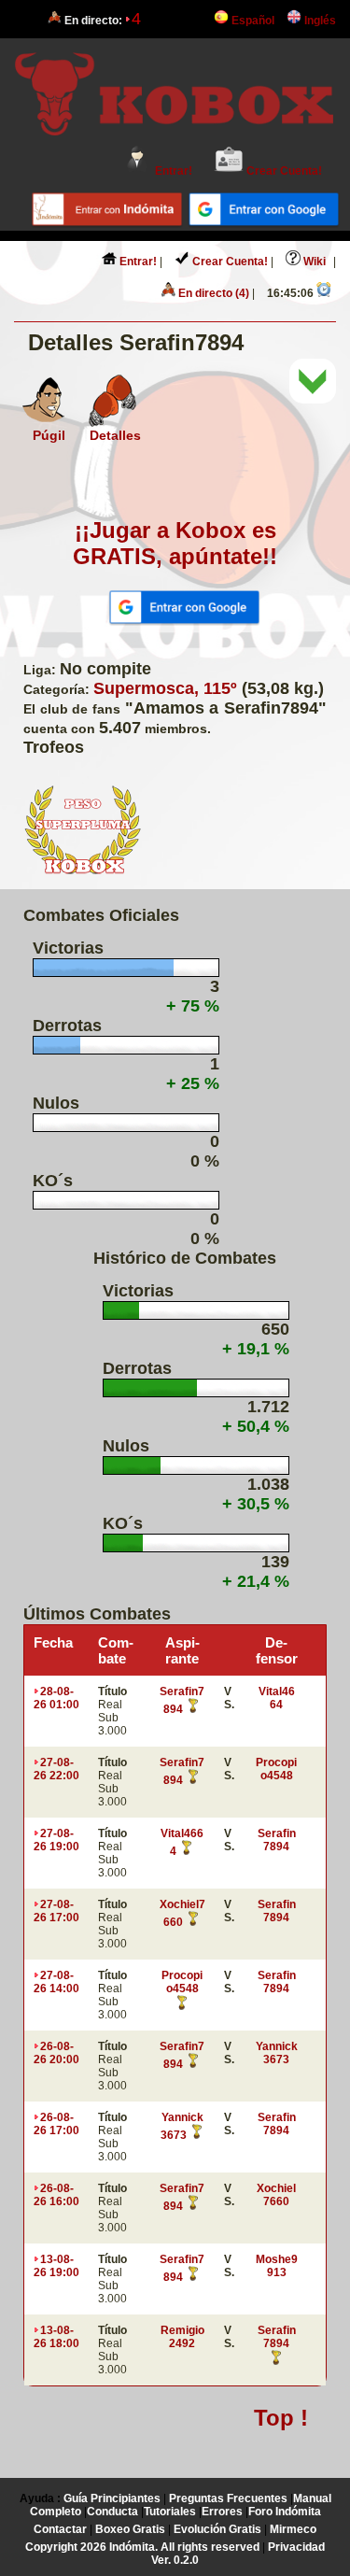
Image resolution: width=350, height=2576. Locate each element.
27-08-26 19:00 (56, 1840)
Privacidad (296, 2547)
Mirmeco (293, 2529)
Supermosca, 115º (165, 688)
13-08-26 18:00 (56, 2337)
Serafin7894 (277, 1840)
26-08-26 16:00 (56, 2195)
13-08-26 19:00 (56, 2266)
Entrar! (172, 171)
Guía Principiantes (112, 2498)
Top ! (281, 2418)
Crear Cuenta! (283, 171)
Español (252, 21)
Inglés (319, 21)
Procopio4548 (276, 1769)
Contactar (60, 2529)
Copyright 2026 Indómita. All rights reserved (142, 2547)
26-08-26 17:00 (56, 2124)
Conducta (112, 2512)
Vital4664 (277, 1698)
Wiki (313, 262)
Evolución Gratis (217, 2529)
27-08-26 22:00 (56, 1769)
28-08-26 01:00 (56, 1698)
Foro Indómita (285, 2512)
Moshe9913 (277, 2266)
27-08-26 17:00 (56, 1911)
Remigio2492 (182, 2337)
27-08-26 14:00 (56, 1982)
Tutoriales (170, 2512)
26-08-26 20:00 (56, 2053)
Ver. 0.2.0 (175, 2560)
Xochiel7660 (276, 2195)
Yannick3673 (277, 2053)
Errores (222, 2512)
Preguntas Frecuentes (228, 2498)
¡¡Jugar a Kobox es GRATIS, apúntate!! (175, 543)
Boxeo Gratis (130, 2529)
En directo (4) (212, 293)
